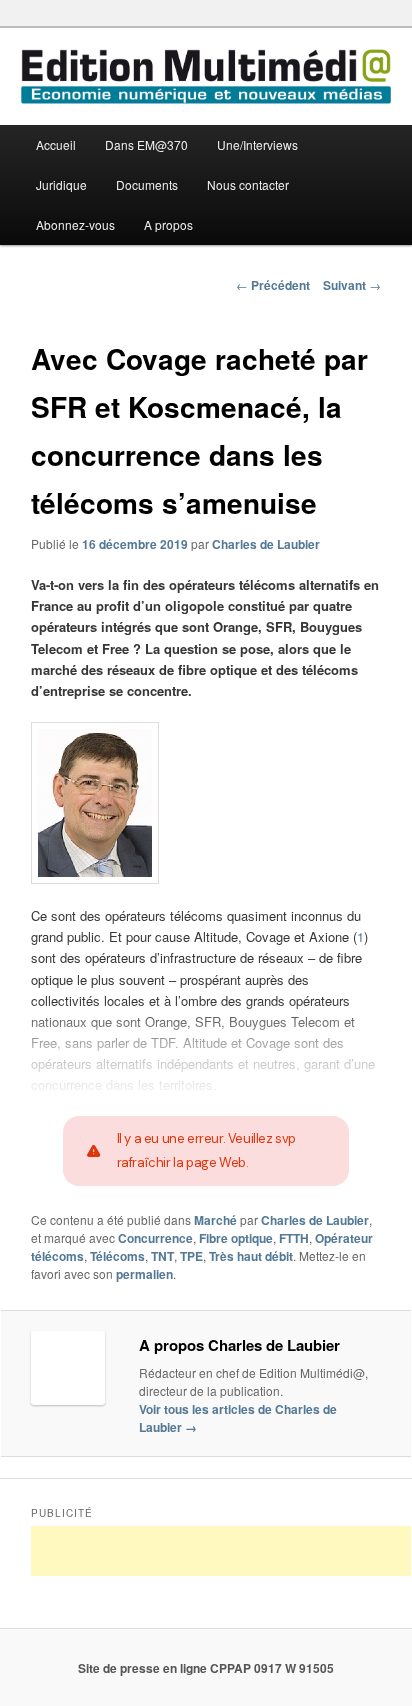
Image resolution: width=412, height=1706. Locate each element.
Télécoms (117, 1256)
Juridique (61, 184)
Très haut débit (251, 1256)
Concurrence (155, 1238)
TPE (191, 1256)
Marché (215, 1220)
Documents (147, 184)
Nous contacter (248, 184)
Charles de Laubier (266, 544)
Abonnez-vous (75, 224)
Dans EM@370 (146, 144)
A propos (168, 224)
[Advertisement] (221, 1551)
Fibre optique (236, 1238)
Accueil (56, 144)
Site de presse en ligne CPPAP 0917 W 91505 (206, 1668)
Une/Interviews (257, 144)
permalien (144, 1274)
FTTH (294, 1238)
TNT (162, 1256)
